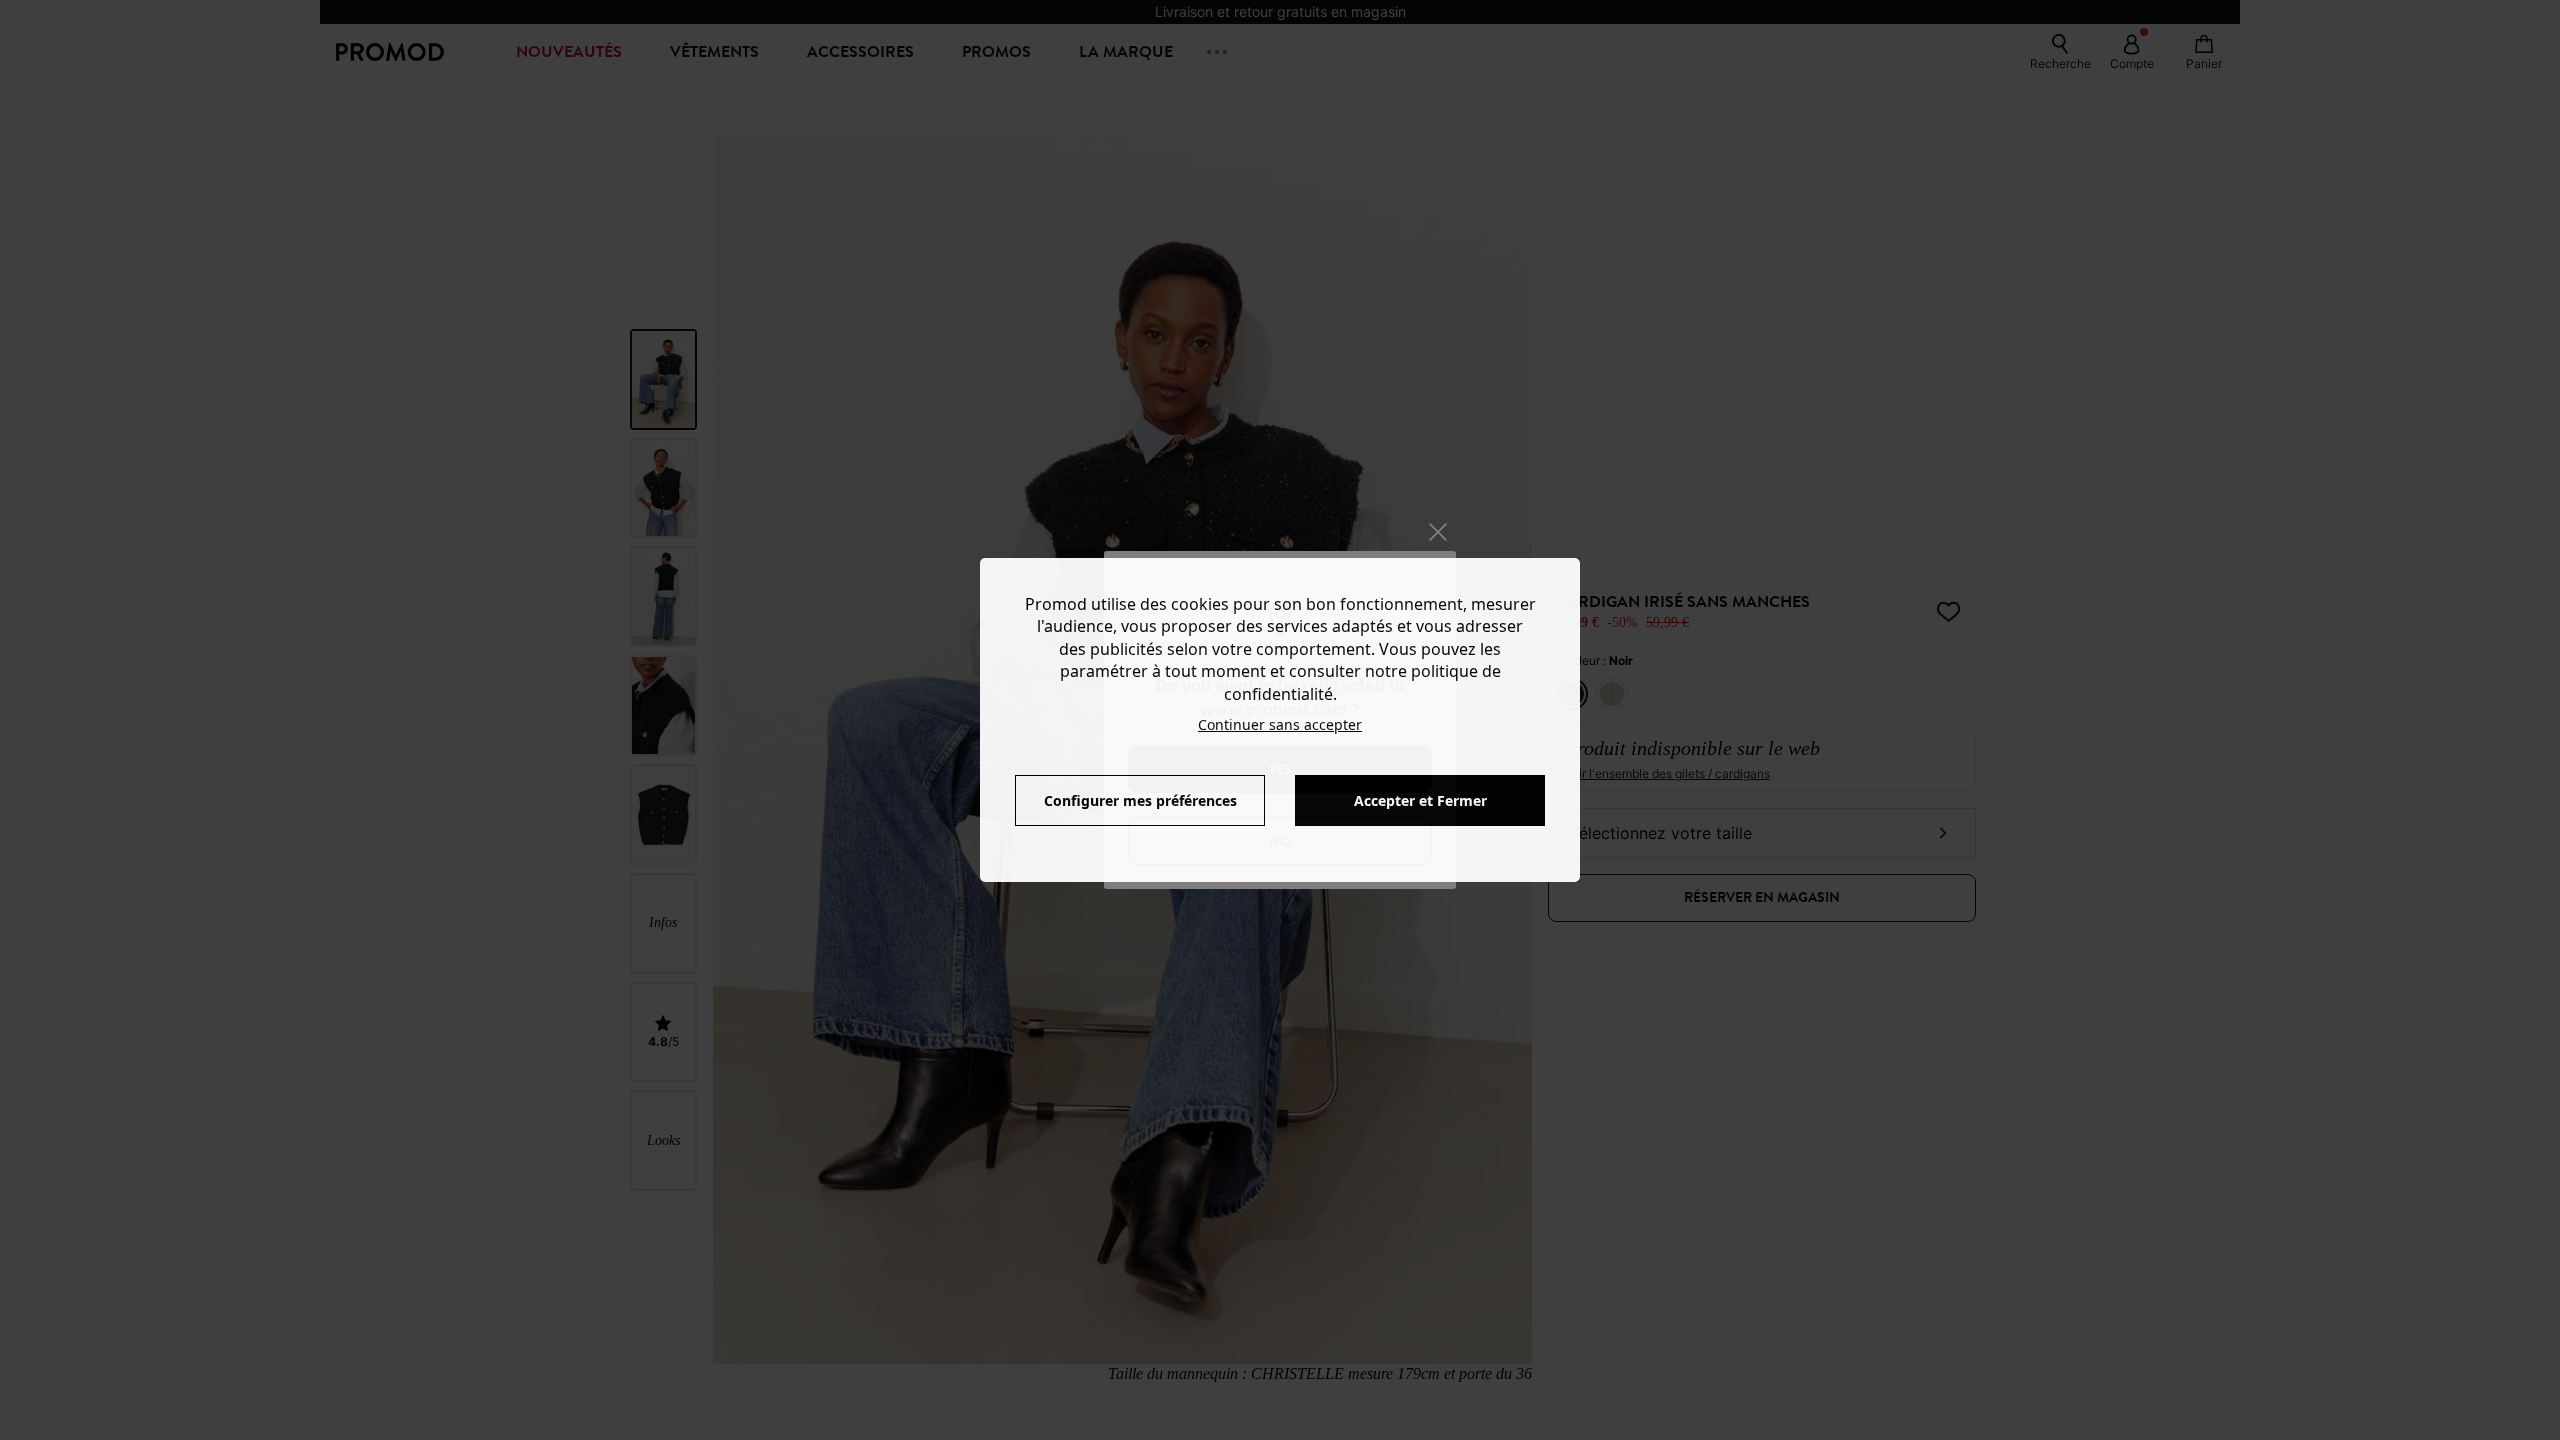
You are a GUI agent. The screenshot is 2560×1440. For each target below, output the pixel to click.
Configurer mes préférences (1140, 800)
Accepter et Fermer (1420, 800)
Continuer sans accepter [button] (1280, 724)
